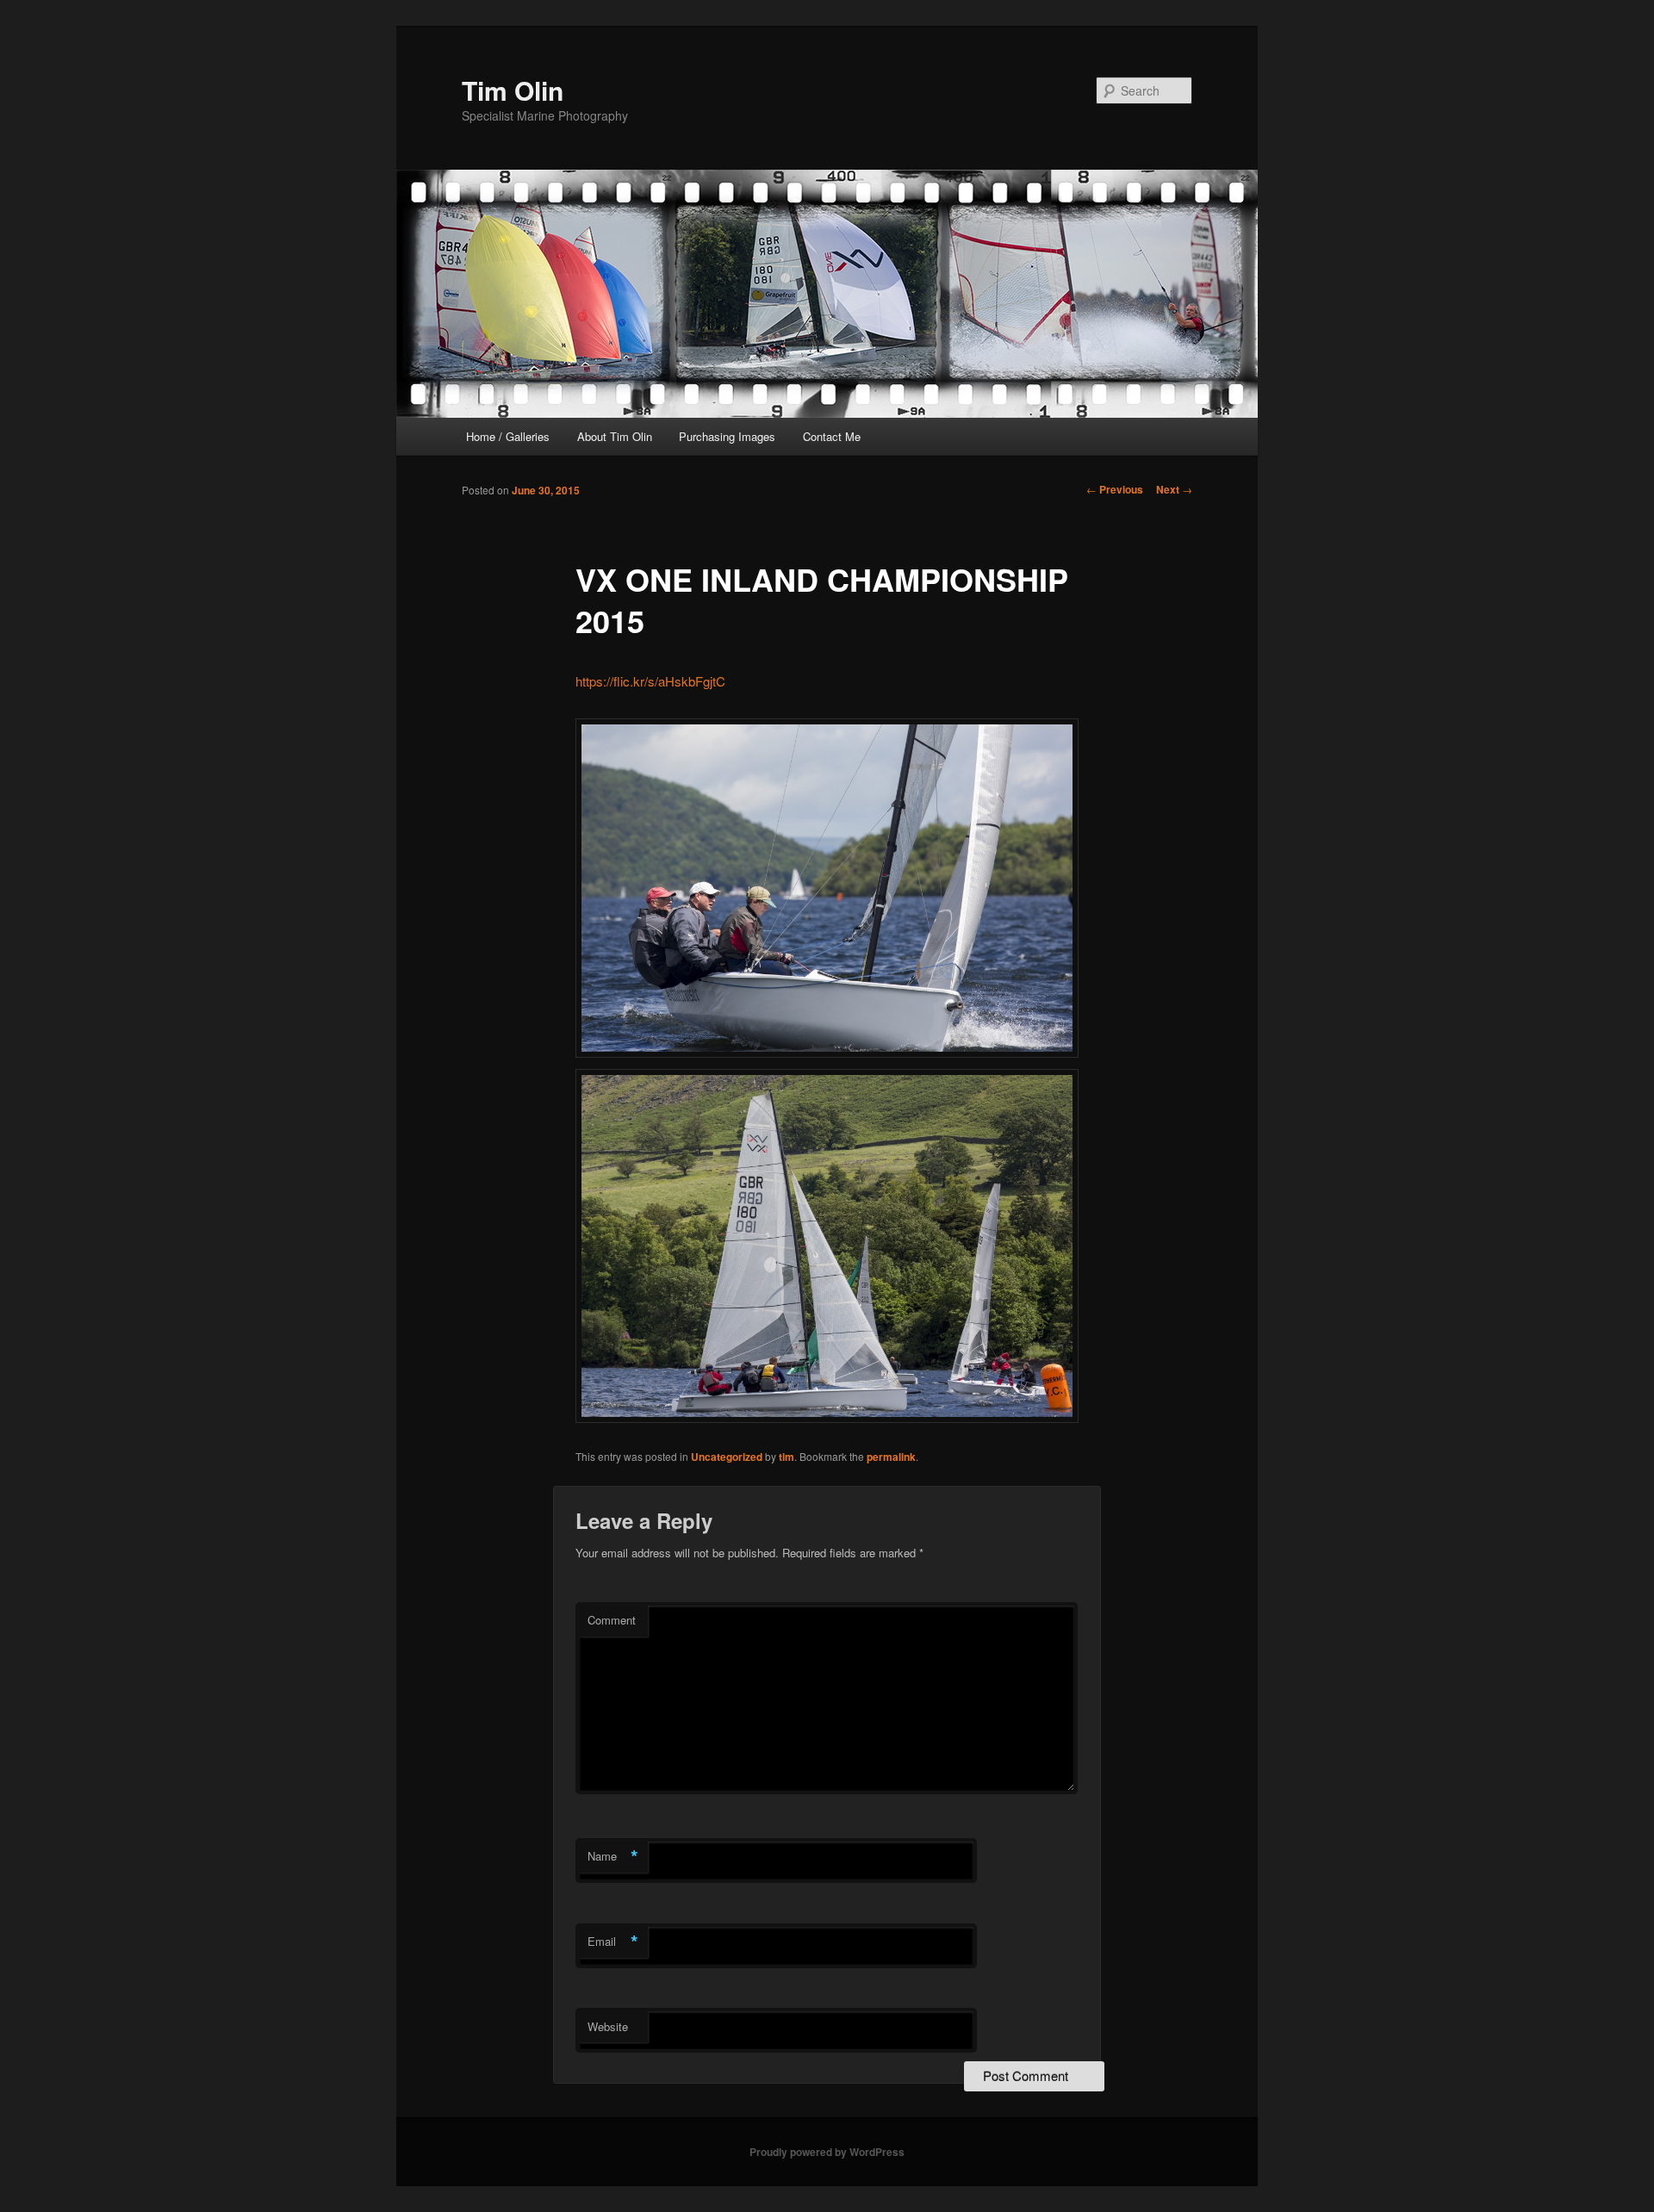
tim (787, 1457)
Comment (612, 1620)
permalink (891, 1457)
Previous (1115, 489)
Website (608, 2026)
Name (613, 1856)
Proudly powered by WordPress (827, 2152)
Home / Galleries (508, 436)
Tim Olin (513, 90)
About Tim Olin (615, 436)
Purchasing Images (727, 436)
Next (1174, 489)
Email (613, 1942)
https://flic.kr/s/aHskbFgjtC (650, 681)
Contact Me (832, 436)
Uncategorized (727, 1457)
